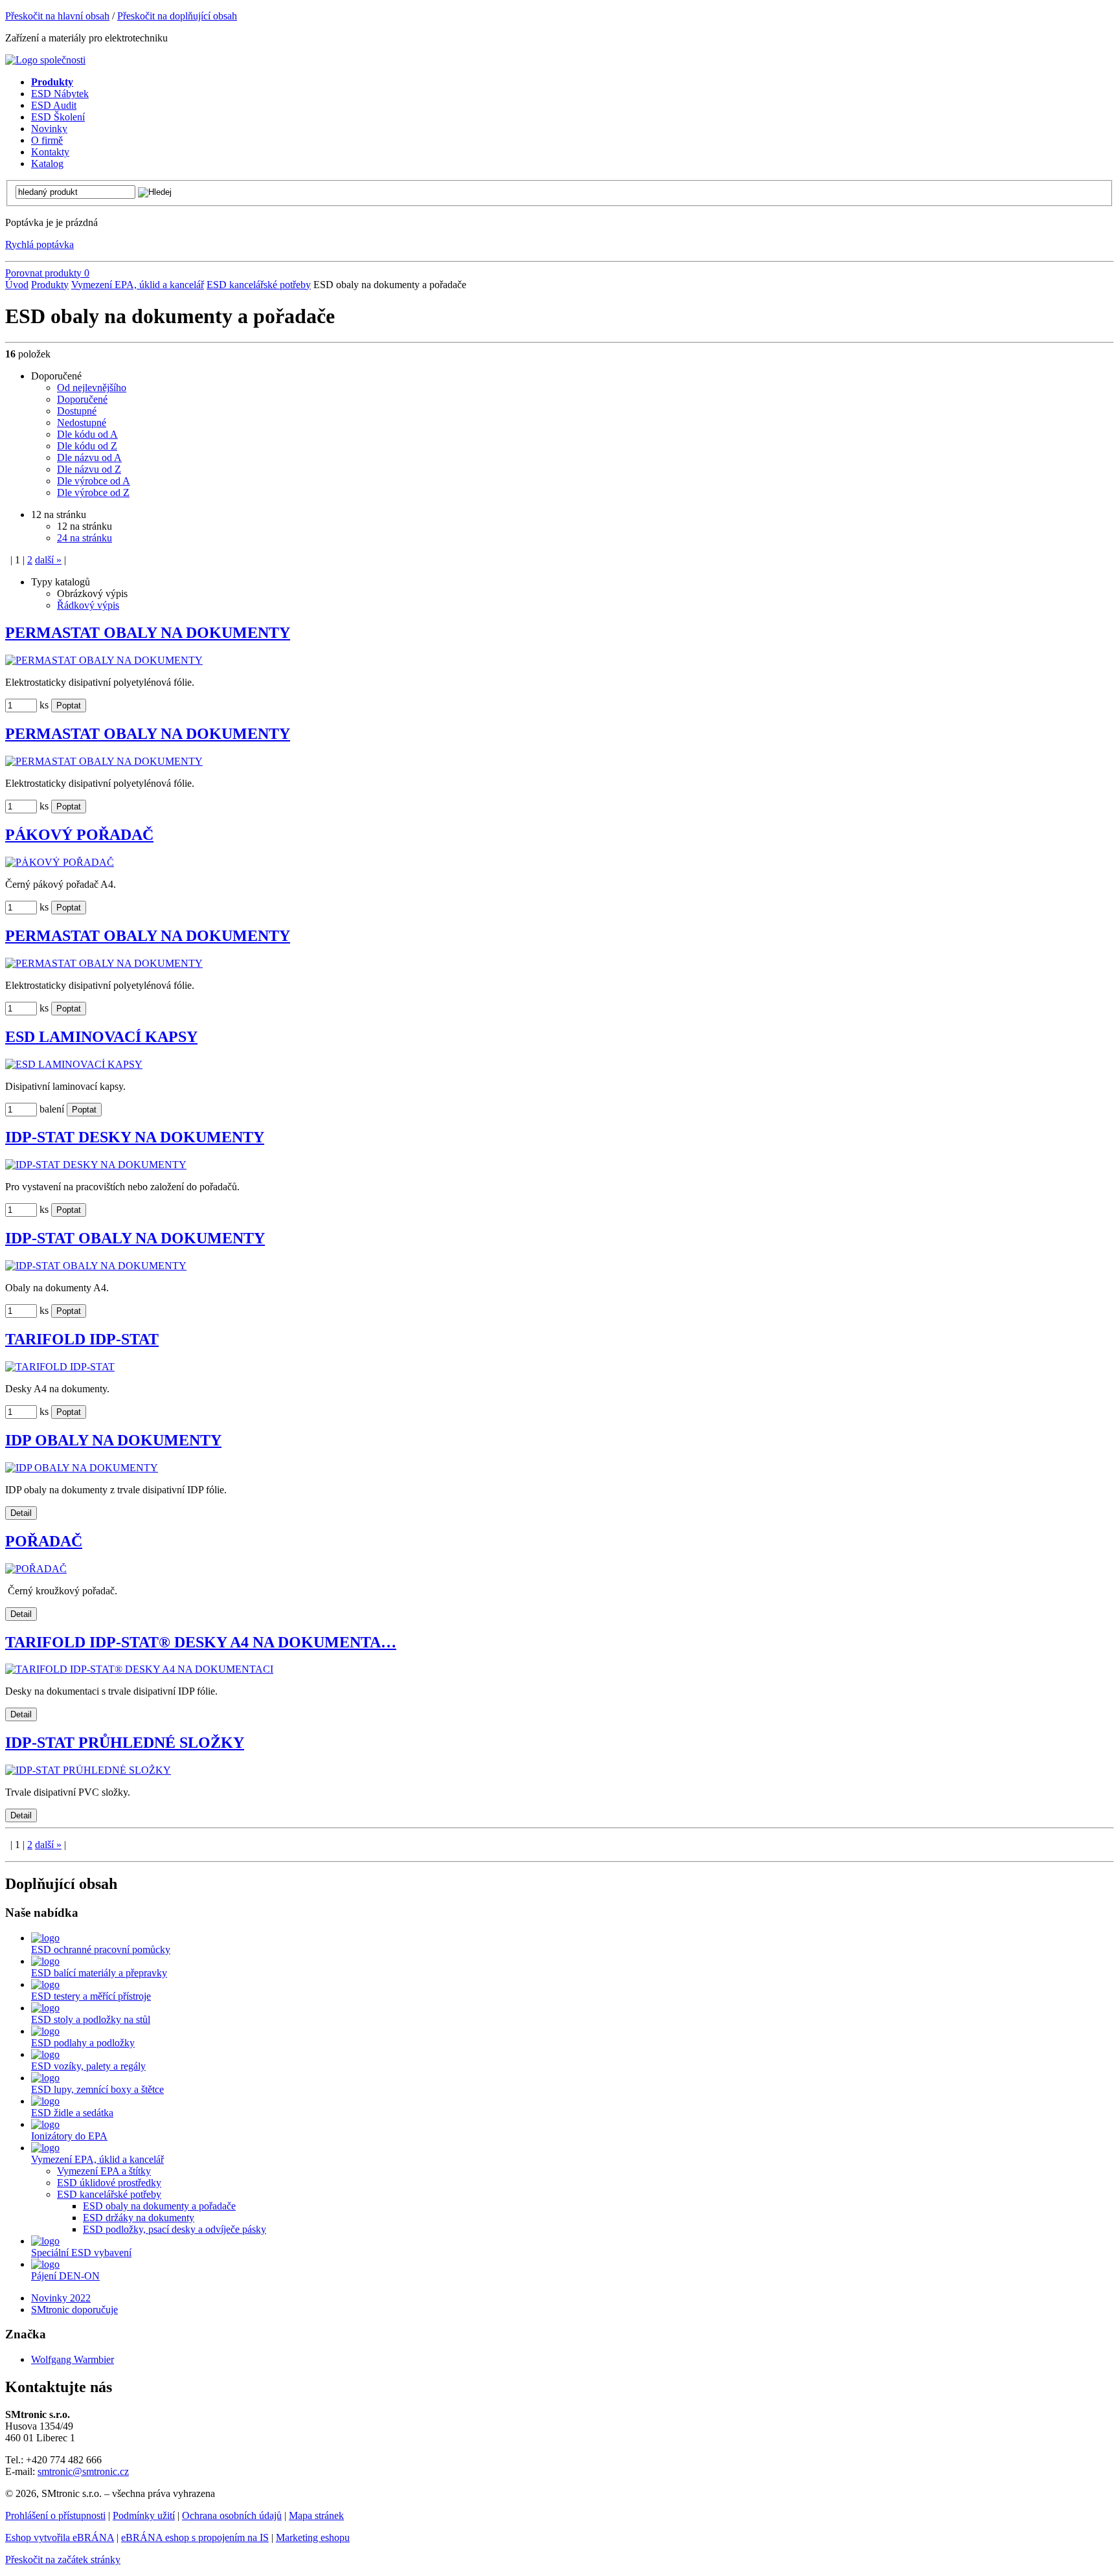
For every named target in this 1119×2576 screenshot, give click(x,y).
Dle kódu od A (87, 434)
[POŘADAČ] (36, 1569)
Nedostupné (82, 423)
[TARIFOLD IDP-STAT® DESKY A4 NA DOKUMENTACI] (139, 1669)
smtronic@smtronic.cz (83, 2471)
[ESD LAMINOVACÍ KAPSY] (74, 1064)
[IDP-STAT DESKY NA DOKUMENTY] (96, 1165)
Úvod (17, 285)
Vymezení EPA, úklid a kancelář (138, 285)
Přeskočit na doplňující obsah (177, 16)
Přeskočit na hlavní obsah (57, 16)
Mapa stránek (316, 2515)
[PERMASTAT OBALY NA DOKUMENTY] (104, 660)
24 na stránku (85, 538)
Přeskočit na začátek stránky (63, 2559)
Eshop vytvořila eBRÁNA (60, 2537)
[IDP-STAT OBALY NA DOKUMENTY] (96, 1266)
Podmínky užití (144, 2515)
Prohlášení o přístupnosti (55, 2515)
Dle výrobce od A (94, 481)
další (48, 560)
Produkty (50, 285)
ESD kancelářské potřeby (259, 285)
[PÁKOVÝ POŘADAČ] (60, 862)
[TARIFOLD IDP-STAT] (60, 1367)
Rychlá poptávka (40, 244)
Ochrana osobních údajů (232, 2515)
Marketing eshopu (313, 2537)
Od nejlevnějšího (92, 388)
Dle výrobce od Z (93, 492)
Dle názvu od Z (89, 469)
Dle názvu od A (89, 458)
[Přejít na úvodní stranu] (45, 60)
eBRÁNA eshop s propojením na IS (195, 2537)
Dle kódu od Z (87, 446)
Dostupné (77, 411)
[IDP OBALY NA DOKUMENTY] (82, 1468)
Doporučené (82, 399)
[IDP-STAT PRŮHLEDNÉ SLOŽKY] (88, 1770)
